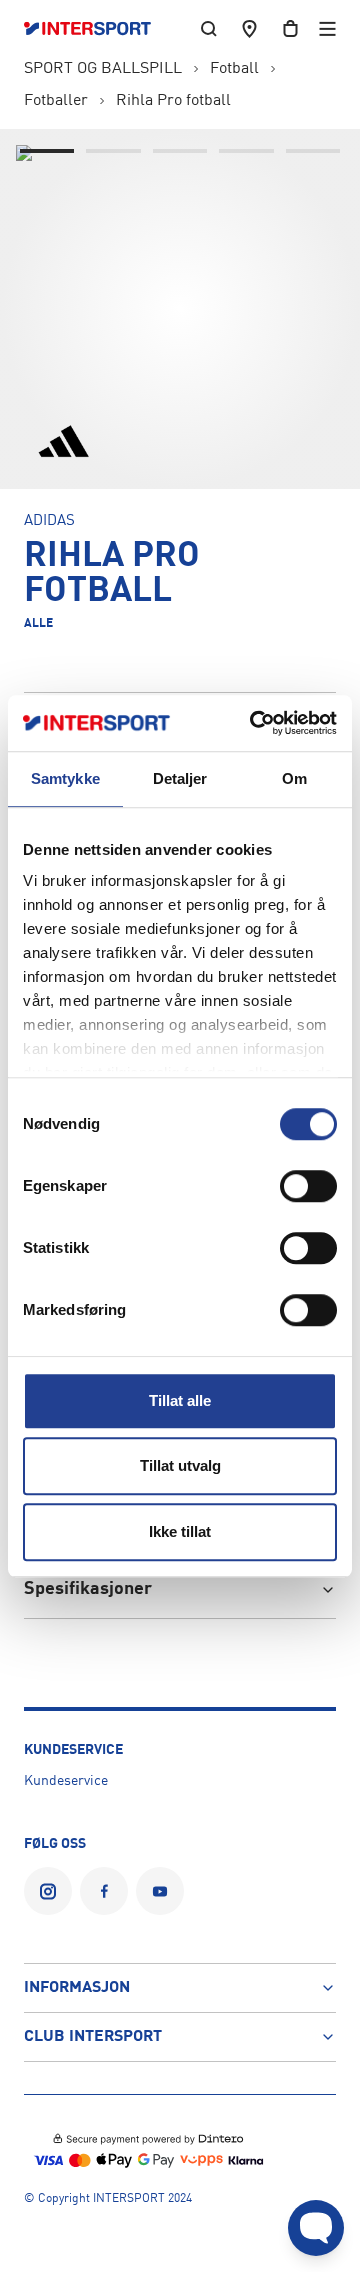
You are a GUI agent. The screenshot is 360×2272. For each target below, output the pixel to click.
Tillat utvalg (180, 1465)
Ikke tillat (180, 1531)
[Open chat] (316, 2228)
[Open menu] (327, 28)
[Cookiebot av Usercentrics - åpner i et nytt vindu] (254, 723)
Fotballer (56, 101)
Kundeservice (66, 1781)
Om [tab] (294, 778)
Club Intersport (93, 2037)
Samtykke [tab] (65, 778)
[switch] (308, 1186)
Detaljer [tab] (180, 778)
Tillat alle (180, 1400)
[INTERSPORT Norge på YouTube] (160, 1891)
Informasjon (77, 1988)
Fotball (234, 69)
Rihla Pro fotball (173, 101)
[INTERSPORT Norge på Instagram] (48, 1891)
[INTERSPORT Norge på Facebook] (104, 1891)
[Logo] (97, 29)
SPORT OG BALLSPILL (103, 69)
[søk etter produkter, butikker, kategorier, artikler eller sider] (209, 28)
